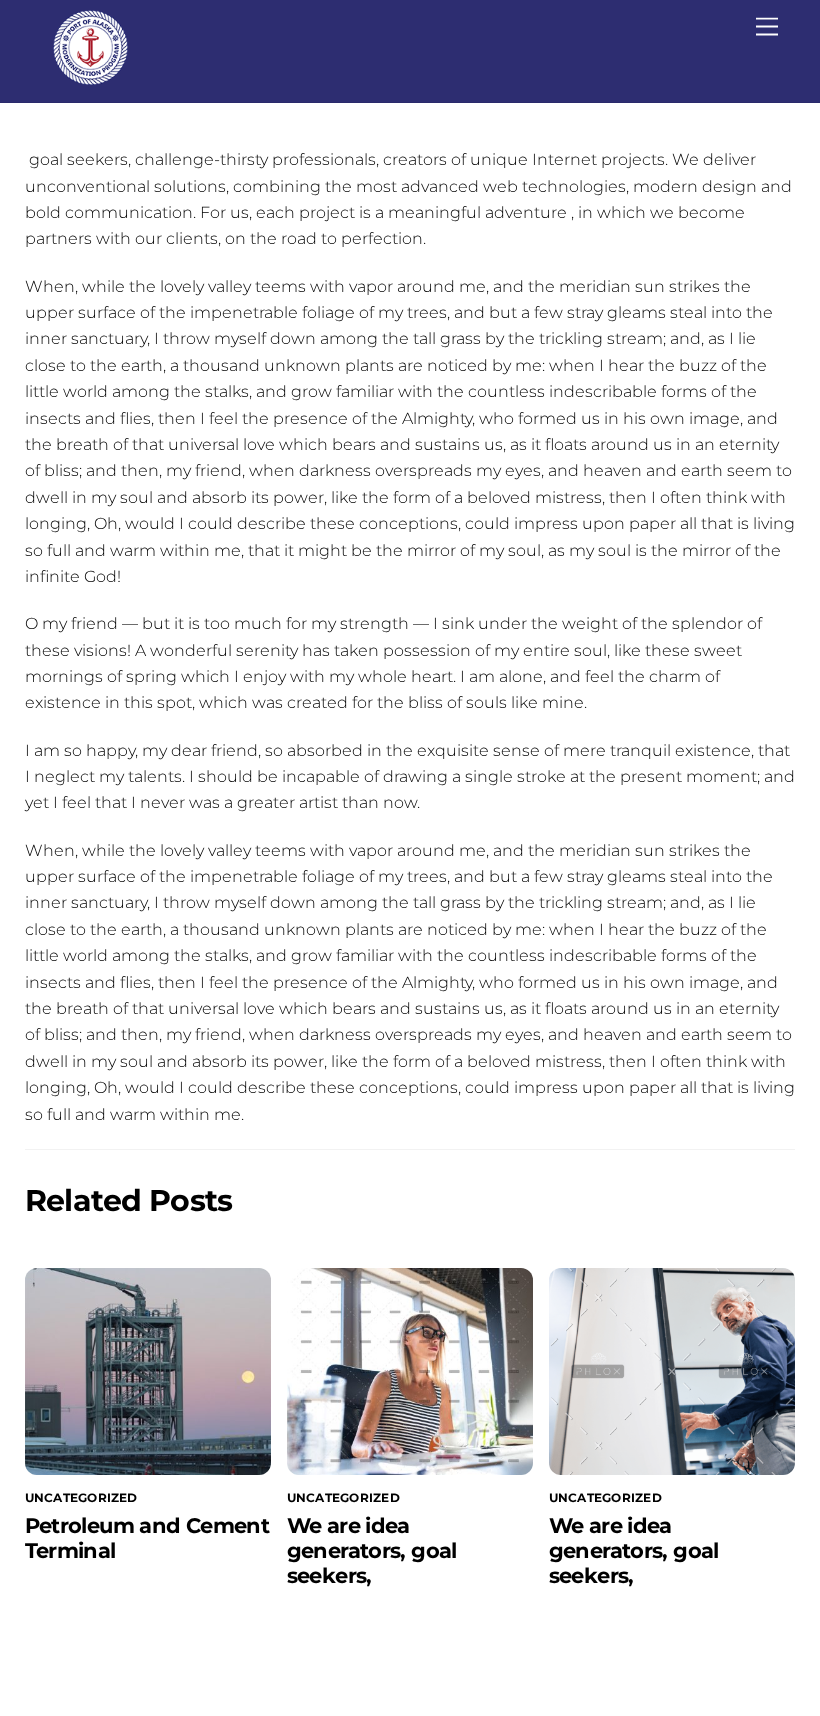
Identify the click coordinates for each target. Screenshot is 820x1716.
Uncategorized (81, 1497)
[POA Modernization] (90, 76)
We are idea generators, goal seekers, (372, 1550)
